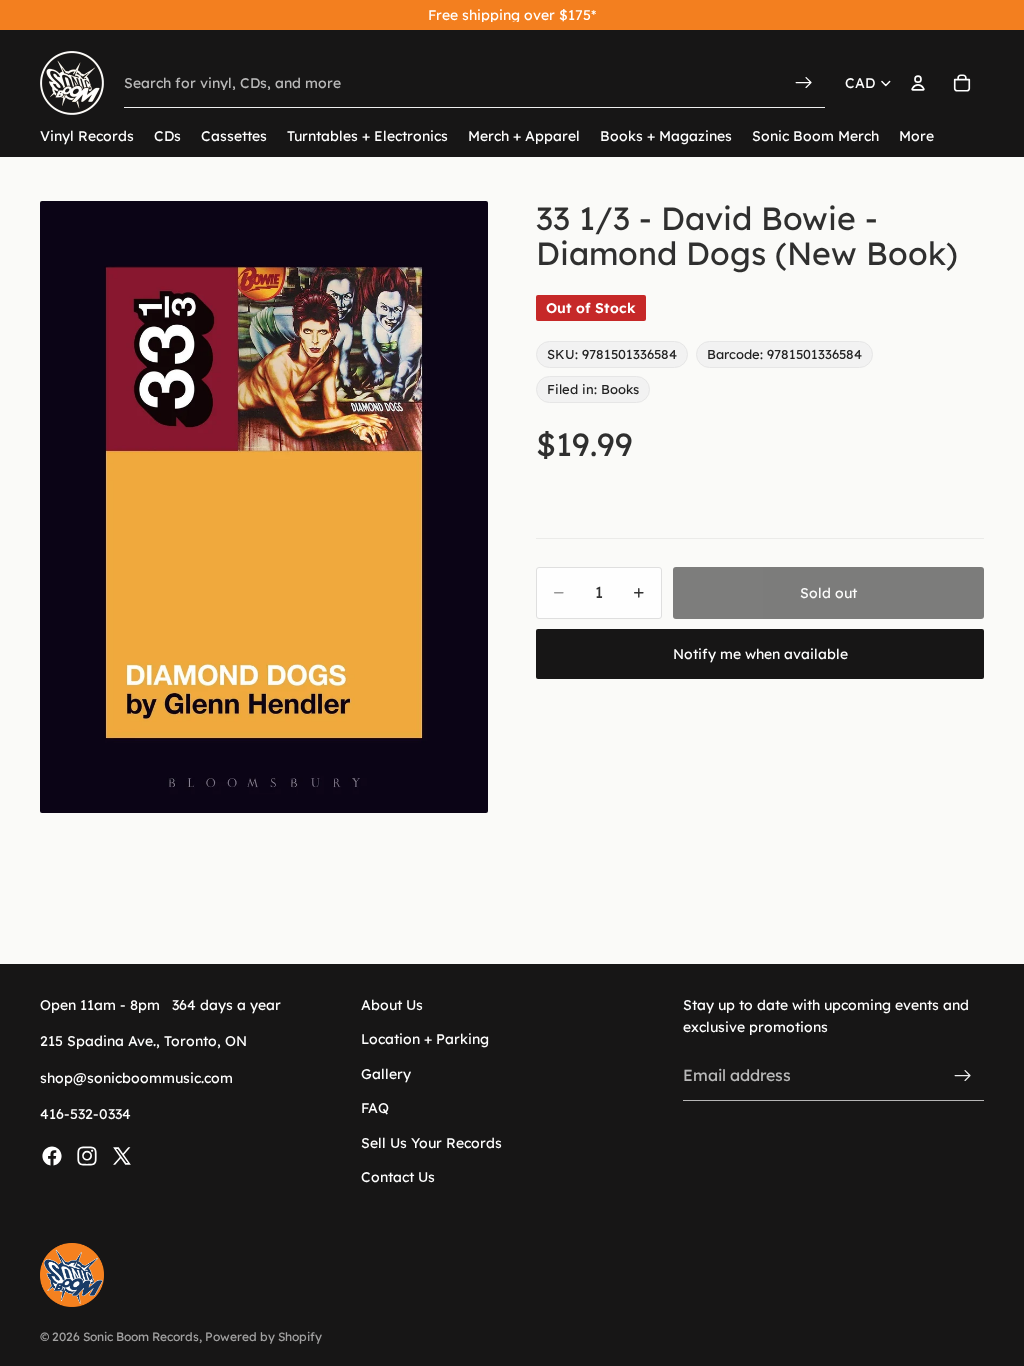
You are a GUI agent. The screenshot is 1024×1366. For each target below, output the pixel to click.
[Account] (918, 83)
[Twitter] (122, 1156)
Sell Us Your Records (431, 1143)
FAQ (375, 1109)
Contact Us (398, 1177)
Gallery (386, 1074)
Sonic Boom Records (141, 1336)
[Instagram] (87, 1156)
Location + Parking (425, 1040)
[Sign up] (963, 1076)
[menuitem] (916, 136)
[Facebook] (52, 1156)
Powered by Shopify (263, 1336)
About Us (392, 1005)
